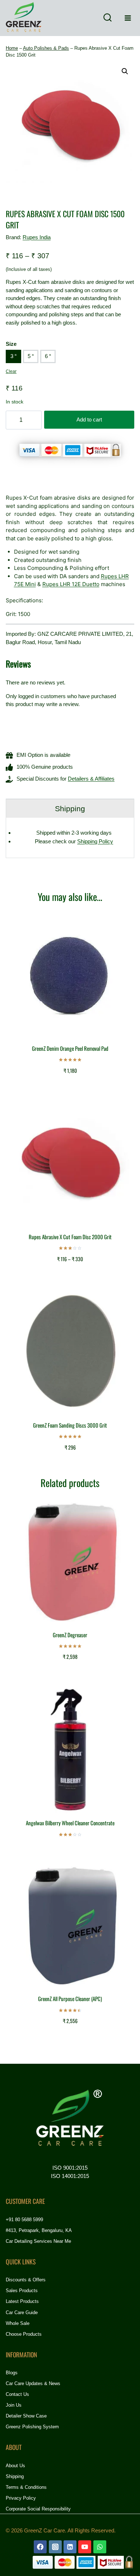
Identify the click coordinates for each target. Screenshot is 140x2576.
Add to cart (89, 419)
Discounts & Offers (26, 2280)
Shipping (15, 2476)
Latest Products (22, 2301)
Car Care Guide (22, 2312)
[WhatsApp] (100, 2547)
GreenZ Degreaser (70, 1635)
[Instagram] (55, 2547)
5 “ (31, 356)
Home (12, 48)
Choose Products (24, 2334)
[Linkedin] (70, 2547)
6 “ (48, 356)
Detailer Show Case (26, 2416)
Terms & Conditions (26, 2487)
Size (11, 344)
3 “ (13, 356)
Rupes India (37, 237)
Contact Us (17, 2394)
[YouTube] (85, 2547)
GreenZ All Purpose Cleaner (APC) (70, 1999)
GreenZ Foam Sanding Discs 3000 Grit (70, 1425)
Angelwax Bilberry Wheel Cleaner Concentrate (70, 1823)
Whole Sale (18, 2323)
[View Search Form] (107, 18)
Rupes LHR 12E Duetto (71, 584)
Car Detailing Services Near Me (38, 2241)
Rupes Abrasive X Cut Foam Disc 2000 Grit (70, 1237)
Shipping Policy (95, 841)
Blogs (12, 2373)
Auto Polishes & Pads (46, 48)
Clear (11, 371)
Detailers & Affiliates (91, 779)
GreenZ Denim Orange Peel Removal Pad (70, 1048)
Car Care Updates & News (33, 2383)
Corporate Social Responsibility (38, 2509)
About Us (15, 2466)
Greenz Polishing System (32, 2427)
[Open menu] (128, 18)
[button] (125, 71)
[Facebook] (40, 2547)
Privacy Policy (21, 2498)
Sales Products (22, 2291)
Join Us (14, 2405)
